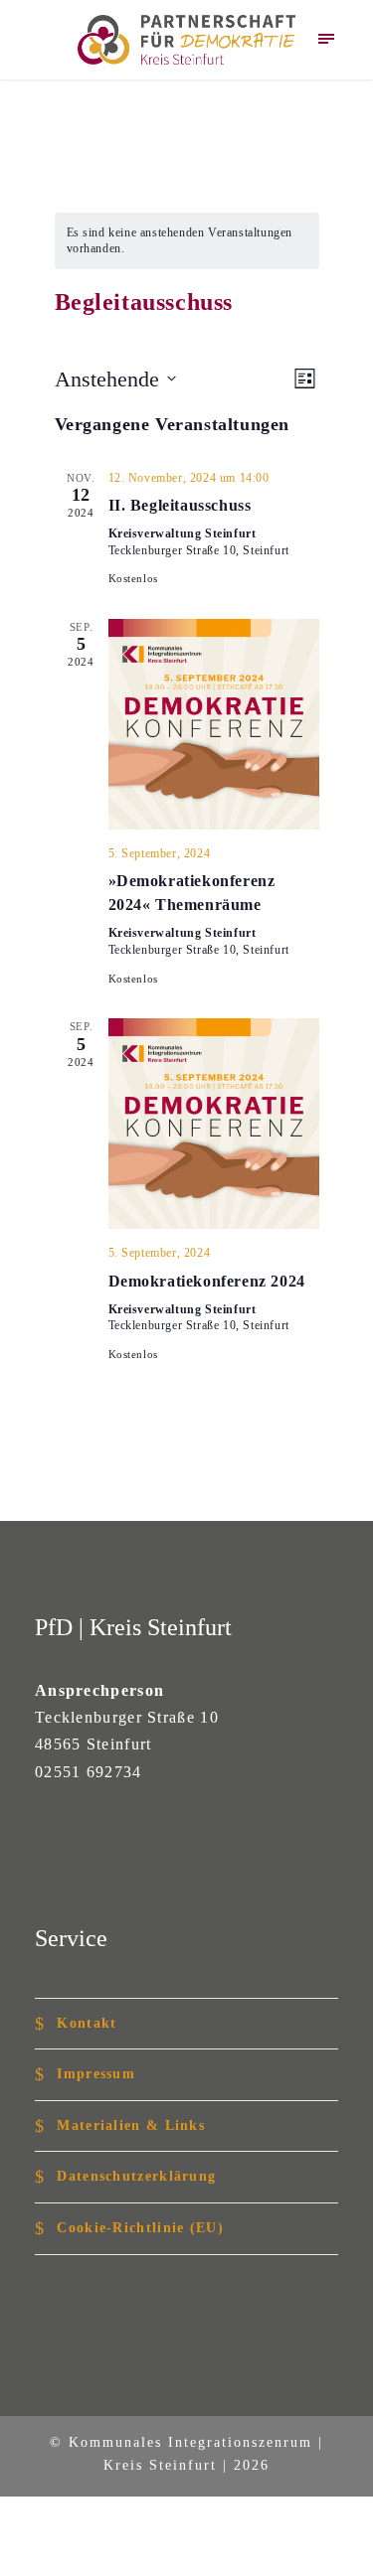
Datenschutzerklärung (136, 2176)
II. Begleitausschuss (180, 505)
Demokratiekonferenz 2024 (207, 1281)
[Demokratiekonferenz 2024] (214, 1124)
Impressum (96, 2074)
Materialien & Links (131, 2124)
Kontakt (87, 2022)
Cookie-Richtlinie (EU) (140, 2227)
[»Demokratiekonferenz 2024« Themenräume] (214, 724)
